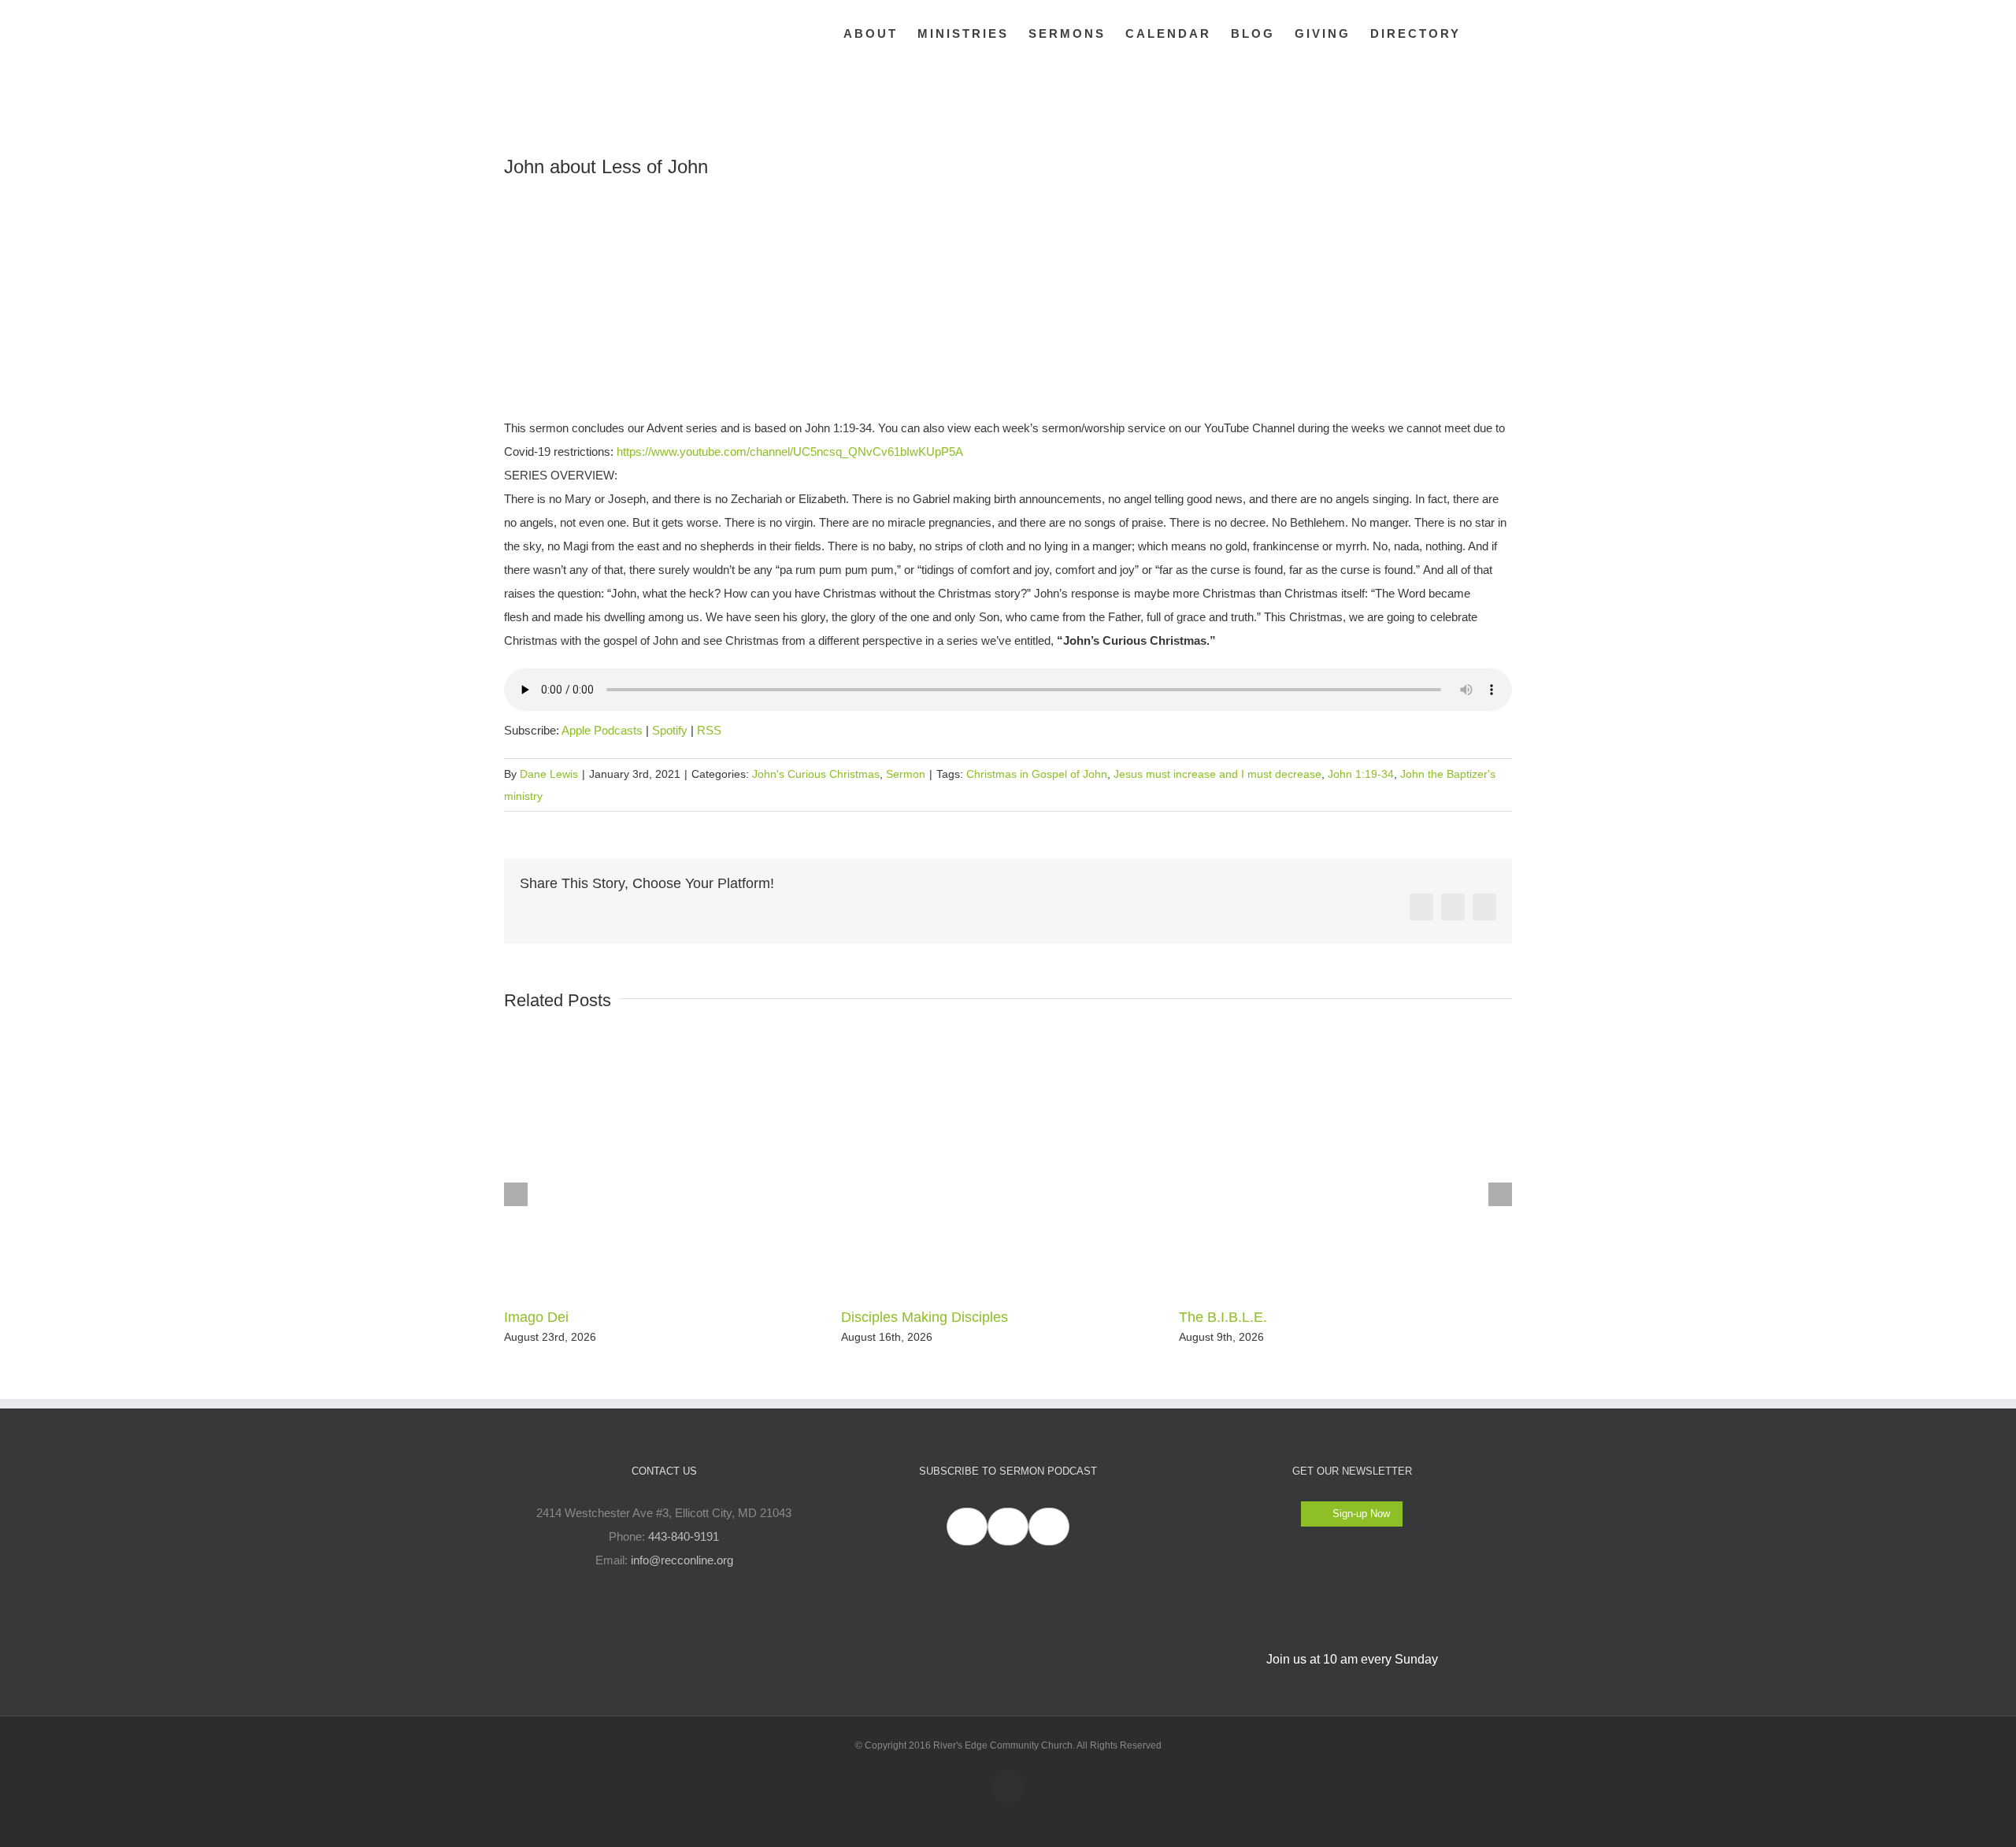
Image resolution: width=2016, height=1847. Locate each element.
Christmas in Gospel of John (1037, 774)
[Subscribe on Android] (1008, 1527)
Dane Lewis (549, 774)
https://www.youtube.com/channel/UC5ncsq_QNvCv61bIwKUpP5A (790, 452)
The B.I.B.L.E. (1223, 1317)
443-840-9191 (684, 1536)
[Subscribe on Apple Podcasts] (967, 1527)
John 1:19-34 (1361, 774)
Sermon (906, 774)
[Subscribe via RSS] (1049, 1527)
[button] (1486, 33)
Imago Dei (536, 1317)
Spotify (670, 730)
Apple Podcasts (602, 730)
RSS (709, 730)
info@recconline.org (682, 1560)
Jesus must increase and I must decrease (1217, 774)
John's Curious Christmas (816, 774)
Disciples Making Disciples (925, 1317)
